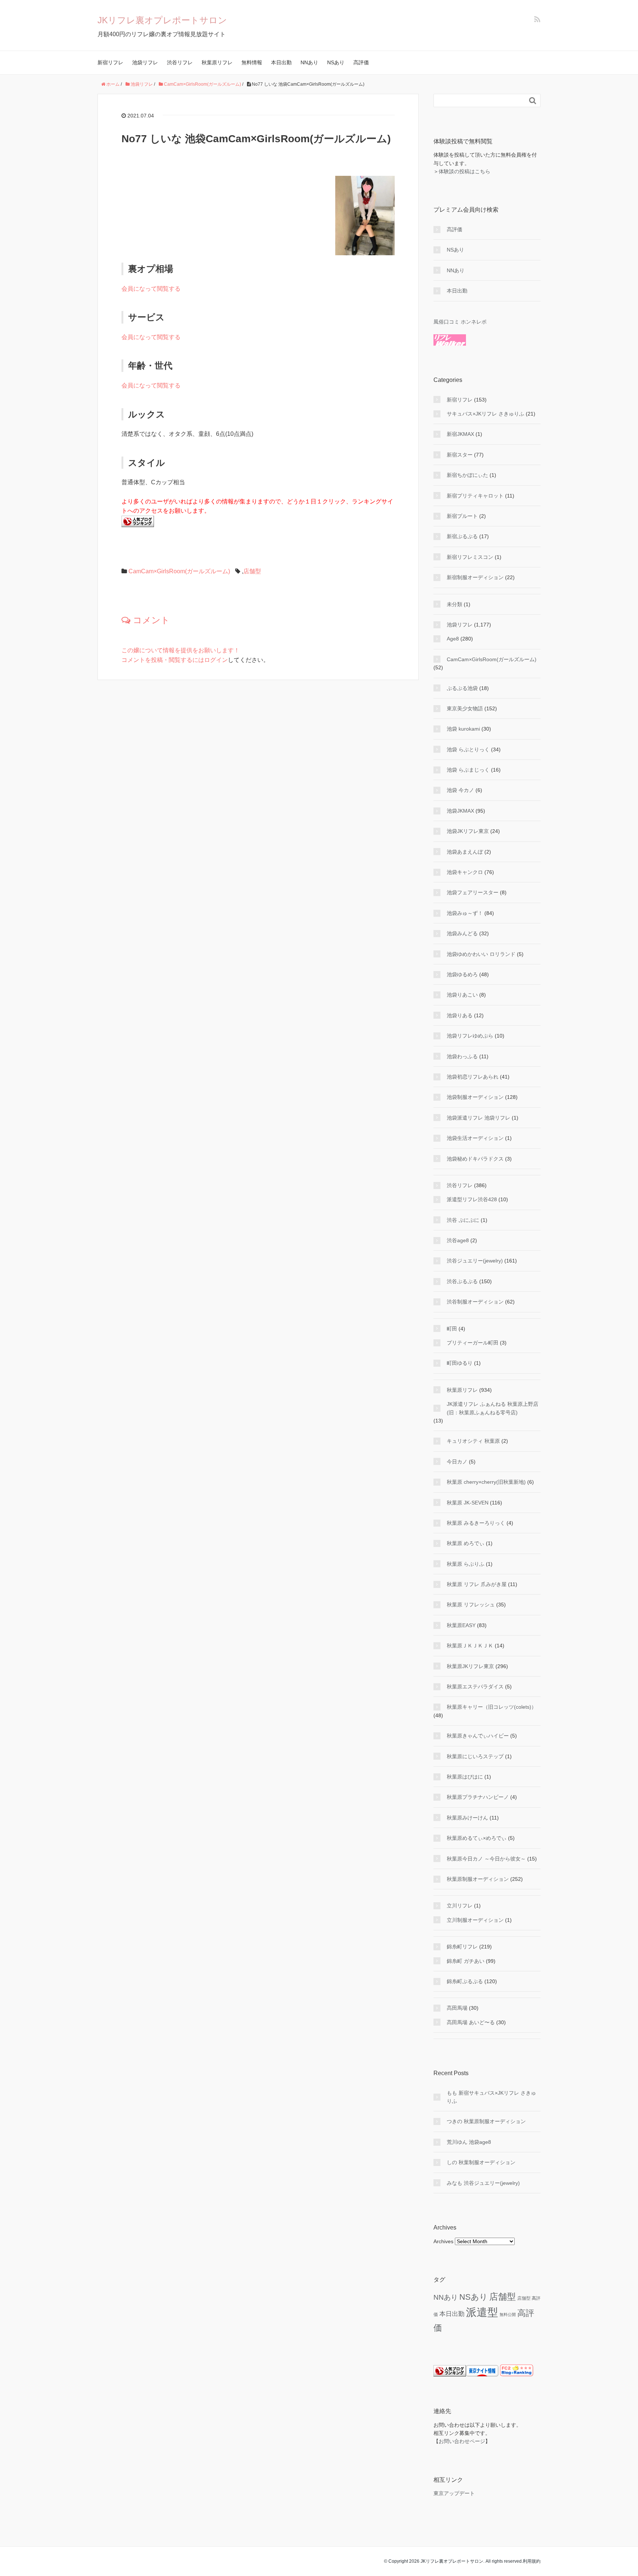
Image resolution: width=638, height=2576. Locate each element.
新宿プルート (462, 516)
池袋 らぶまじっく (468, 770)
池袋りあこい (462, 995)
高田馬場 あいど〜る (471, 2022)
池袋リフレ (145, 62)
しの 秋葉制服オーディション (481, 2162)
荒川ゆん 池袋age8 (469, 2142)
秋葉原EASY (461, 1625)
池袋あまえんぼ (465, 852)
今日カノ (457, 1462)
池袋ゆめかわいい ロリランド (481, 954)
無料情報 (252, 62)
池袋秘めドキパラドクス (475, 1159)
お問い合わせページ (462, 2441)
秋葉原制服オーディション (478, 1879)
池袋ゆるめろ (462, 974)
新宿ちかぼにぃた (467, 475)
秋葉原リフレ (217, 62)
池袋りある (460, 1015)
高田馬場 (457, 2008)
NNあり (309, 62)
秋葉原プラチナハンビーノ (478, 1797)
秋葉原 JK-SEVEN (468, 1503)
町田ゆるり (460, 1363)
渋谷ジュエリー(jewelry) (475, 1261)
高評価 (361, 62)
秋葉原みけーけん (467, 1818)
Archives (443, 2241)
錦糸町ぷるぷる (465, 1981)
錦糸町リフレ (462, 1947)
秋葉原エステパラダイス (475, 1687)
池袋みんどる (462, 933)
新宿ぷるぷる (462, 536)
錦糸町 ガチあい (466, 1961)
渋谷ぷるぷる (462, 1281)
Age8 (453, 639)
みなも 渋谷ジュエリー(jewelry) (483, 2183)
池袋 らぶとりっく (468, 749)
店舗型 (252, 571)
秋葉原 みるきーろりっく (476, 1523)
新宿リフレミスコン (470, 557)
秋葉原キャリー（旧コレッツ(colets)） (492, 1707)
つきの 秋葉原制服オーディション (486, 2121)
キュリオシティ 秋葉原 (473, 1441)
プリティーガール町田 (473, 1343)
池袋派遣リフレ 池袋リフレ (478, 1118)
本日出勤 (281, 62)
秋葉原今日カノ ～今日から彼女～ (486, 1859)
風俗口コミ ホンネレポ (460, 322)
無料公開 (508, 2314)
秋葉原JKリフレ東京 (470, 1666)
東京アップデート (454, 2493)
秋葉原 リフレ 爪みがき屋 (477, 1584)
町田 (452, 1329)
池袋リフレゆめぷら (470, 1036)
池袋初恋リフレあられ (473, 1077)
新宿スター (460, 455)
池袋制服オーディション (475, 1097)
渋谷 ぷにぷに (463, 1220)
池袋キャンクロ (465, 872)
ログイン (216, 660)
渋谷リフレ (180, 62)
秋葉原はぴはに (465, 1777)
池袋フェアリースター (473, 892)
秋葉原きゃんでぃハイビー (478, 1736)
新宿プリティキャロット (475, 496)
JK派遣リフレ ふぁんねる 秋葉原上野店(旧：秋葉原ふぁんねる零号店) (493, 1408)
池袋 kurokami (463, 729)
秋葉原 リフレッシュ (471, 1605)
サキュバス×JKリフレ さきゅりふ (486, 414)
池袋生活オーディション (475, 1138)
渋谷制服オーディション (475, 1302)
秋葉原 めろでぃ (466, 1543)
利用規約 (532, 2561)
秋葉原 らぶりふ (466, 1564)
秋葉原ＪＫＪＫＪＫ (470, 1646)
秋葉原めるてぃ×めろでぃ (477, 1838)
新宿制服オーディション (475, 577)
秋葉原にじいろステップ (475, 1756)
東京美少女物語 (465, 708)
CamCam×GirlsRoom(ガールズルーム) (179, 571)
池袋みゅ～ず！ (465, 913)
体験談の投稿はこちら (464, 171)
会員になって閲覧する (151, 289)
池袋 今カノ (460, 790)
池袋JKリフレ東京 (468, 831)
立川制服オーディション (475, 1920)
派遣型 (482, 2312)
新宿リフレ (110, 62)
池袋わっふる (462, 1056)
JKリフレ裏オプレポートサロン (162, 20)
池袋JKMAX (460, 811)
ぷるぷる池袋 (462, 688)
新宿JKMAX (460, 434)
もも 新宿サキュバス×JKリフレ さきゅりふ (491, 2097)
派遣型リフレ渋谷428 (472, 1199)
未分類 (455, 604)
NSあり (336, 62)
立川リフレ (460, 1906)
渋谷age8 (458, 1240)
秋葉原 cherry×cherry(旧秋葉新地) (486, 1482)
